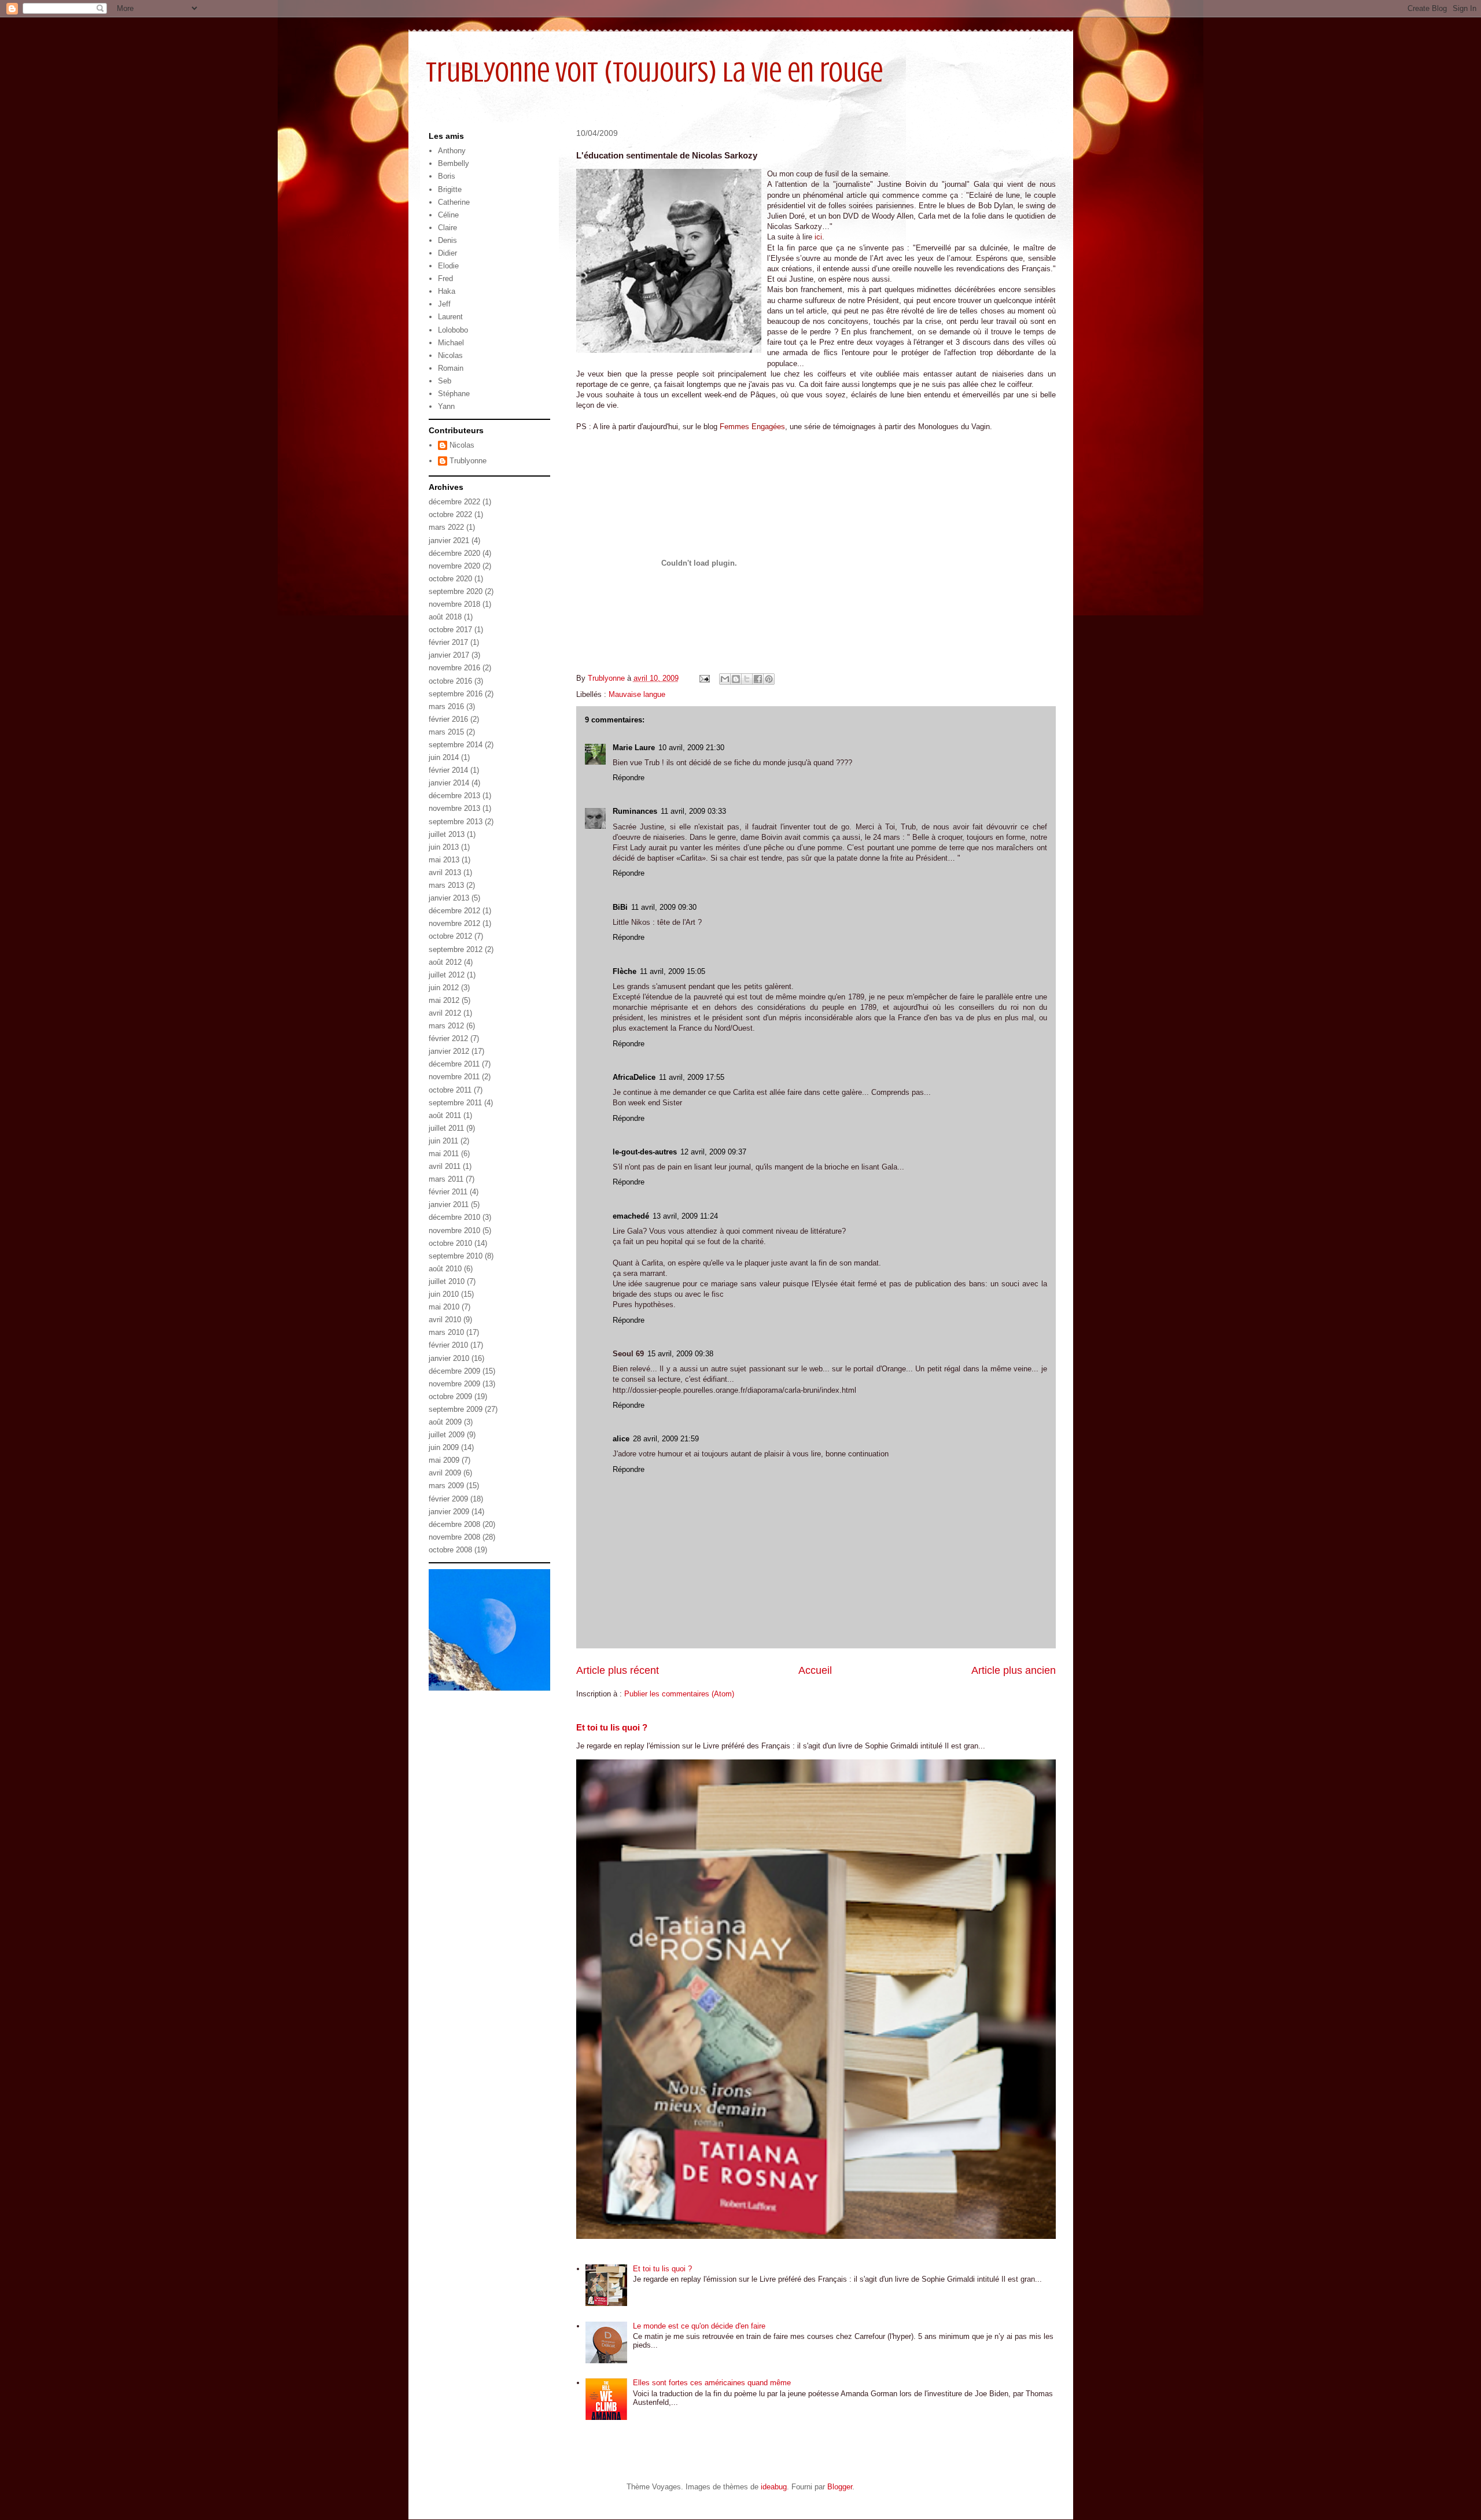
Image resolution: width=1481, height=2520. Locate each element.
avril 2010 (445, 1320)
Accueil (815, 1670)
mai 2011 (444, 1154)
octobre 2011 (450, 1090)
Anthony (452, 151)
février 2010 (448, 1345)
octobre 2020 (450, 579)
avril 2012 (445, 1013)
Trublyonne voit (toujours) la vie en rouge (654, 72)
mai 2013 (444, 860)
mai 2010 (444, 1307)
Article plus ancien (1014, 1670)
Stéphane (454, 394)
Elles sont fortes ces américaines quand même (712, 2383)
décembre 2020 (454, 553)
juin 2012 (444, 988)
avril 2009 (445, 1473)
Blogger (840, 2487)
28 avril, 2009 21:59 (666, 1439)
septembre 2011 (455, 1103)
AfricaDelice (634, 1077)
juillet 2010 (447, 1281)
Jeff (444, 304)
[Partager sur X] (747, 679)
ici (818, 237)
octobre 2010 (450, 1243)
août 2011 (445, 1115)
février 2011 (448, 1192)
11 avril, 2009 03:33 (693, 811)
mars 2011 (446, 1179)
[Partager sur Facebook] (758, 679)
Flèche (625, 971)
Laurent (450, 317)
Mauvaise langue (637, 694)
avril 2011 (445, 1166)
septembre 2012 (456, 949)
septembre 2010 (456, 1256)
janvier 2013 (449, 898)
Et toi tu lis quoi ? (612, 1727)
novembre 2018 (454, 604)
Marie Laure (634, 748)
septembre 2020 (456, 591)
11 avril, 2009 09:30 (664, 907)
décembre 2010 (454, 1217)
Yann (446, 406)
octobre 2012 (450, 936)
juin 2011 (443, 1141)
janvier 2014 (449, 783)
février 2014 (448, 770)
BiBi (620, 907)
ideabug (774, 2487)
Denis (447, 240)
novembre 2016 (454, 668)
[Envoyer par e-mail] (725, 679)
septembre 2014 (456, 745)
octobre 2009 (450, 1396)
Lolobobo (453, 330)
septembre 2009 (456, 1409)
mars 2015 (446, 732)
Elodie (448, 266)
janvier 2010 (449, 1358)
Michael (451, 343)
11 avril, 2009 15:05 (673, 971)
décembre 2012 (454, 911)
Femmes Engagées (752, 427)
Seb (445, 381)
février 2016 (448, 719)
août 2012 (445, 962)
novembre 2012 (454, 923)
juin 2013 (444, 847)
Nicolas (450, 355)
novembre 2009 (454, 1384)
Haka (447, 291)
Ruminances (635, 811)
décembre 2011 (454, 1064)
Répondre (629, 778)
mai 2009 (444, 1460)
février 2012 (448, 1038)
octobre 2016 (450, 681)
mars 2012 (446, 1026)
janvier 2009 (449, 1512)
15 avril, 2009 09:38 (680, 1354)
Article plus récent (618, 1670)
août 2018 (445, 617)
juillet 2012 (447, 975)
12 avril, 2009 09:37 (713, 1152)
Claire (447, 228)
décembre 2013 (454, 796)
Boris (447, 176)
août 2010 (445, 1269)
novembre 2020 (454, 566)
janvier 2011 (449, 1204)
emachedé (631, 1216)
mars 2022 (446, 527)
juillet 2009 (447, 1435)
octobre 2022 (450, 514)
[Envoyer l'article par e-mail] (704, 678)
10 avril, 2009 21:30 (691, 748)
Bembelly (454, 163)
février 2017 (448, 642)
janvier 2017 (449, 655)
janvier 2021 (449, 540)
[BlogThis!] (736, 679)
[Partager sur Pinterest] (769, 679)
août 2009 (445, 1422)
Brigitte (450, 189)
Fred (445, 278)
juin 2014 (444, 757)
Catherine (454, 202)
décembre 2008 (454, 1524)
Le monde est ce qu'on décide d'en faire (699, 2326)
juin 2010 (444, 1294)
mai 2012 (444, 1000)
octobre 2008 (450, 1550)
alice (621, 1439)
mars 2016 (446, 706)
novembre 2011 (454, 1077)
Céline (448, 215)
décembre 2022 (454, 502)
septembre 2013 (456, 822)
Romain (451, 368)
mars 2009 (446, 1486)
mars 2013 (446, 885)
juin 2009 (444, 1447)
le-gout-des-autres (645, 1152)
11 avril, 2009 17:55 (692, 1077)
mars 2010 (446, 1332)
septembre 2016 (456, 694)
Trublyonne (468, 461)
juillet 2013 (447, 834)
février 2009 (448, 1499)
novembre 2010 (454, 1231)
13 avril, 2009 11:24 (685, 1216)
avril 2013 (445, 872)
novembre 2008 (454, 1537)
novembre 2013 (454, 808)
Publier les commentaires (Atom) (679, 1694)
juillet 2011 (446, 1128)
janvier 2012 (449, 1051)
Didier (447, 253)
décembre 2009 (454, 1371)
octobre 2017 (450, 630)
